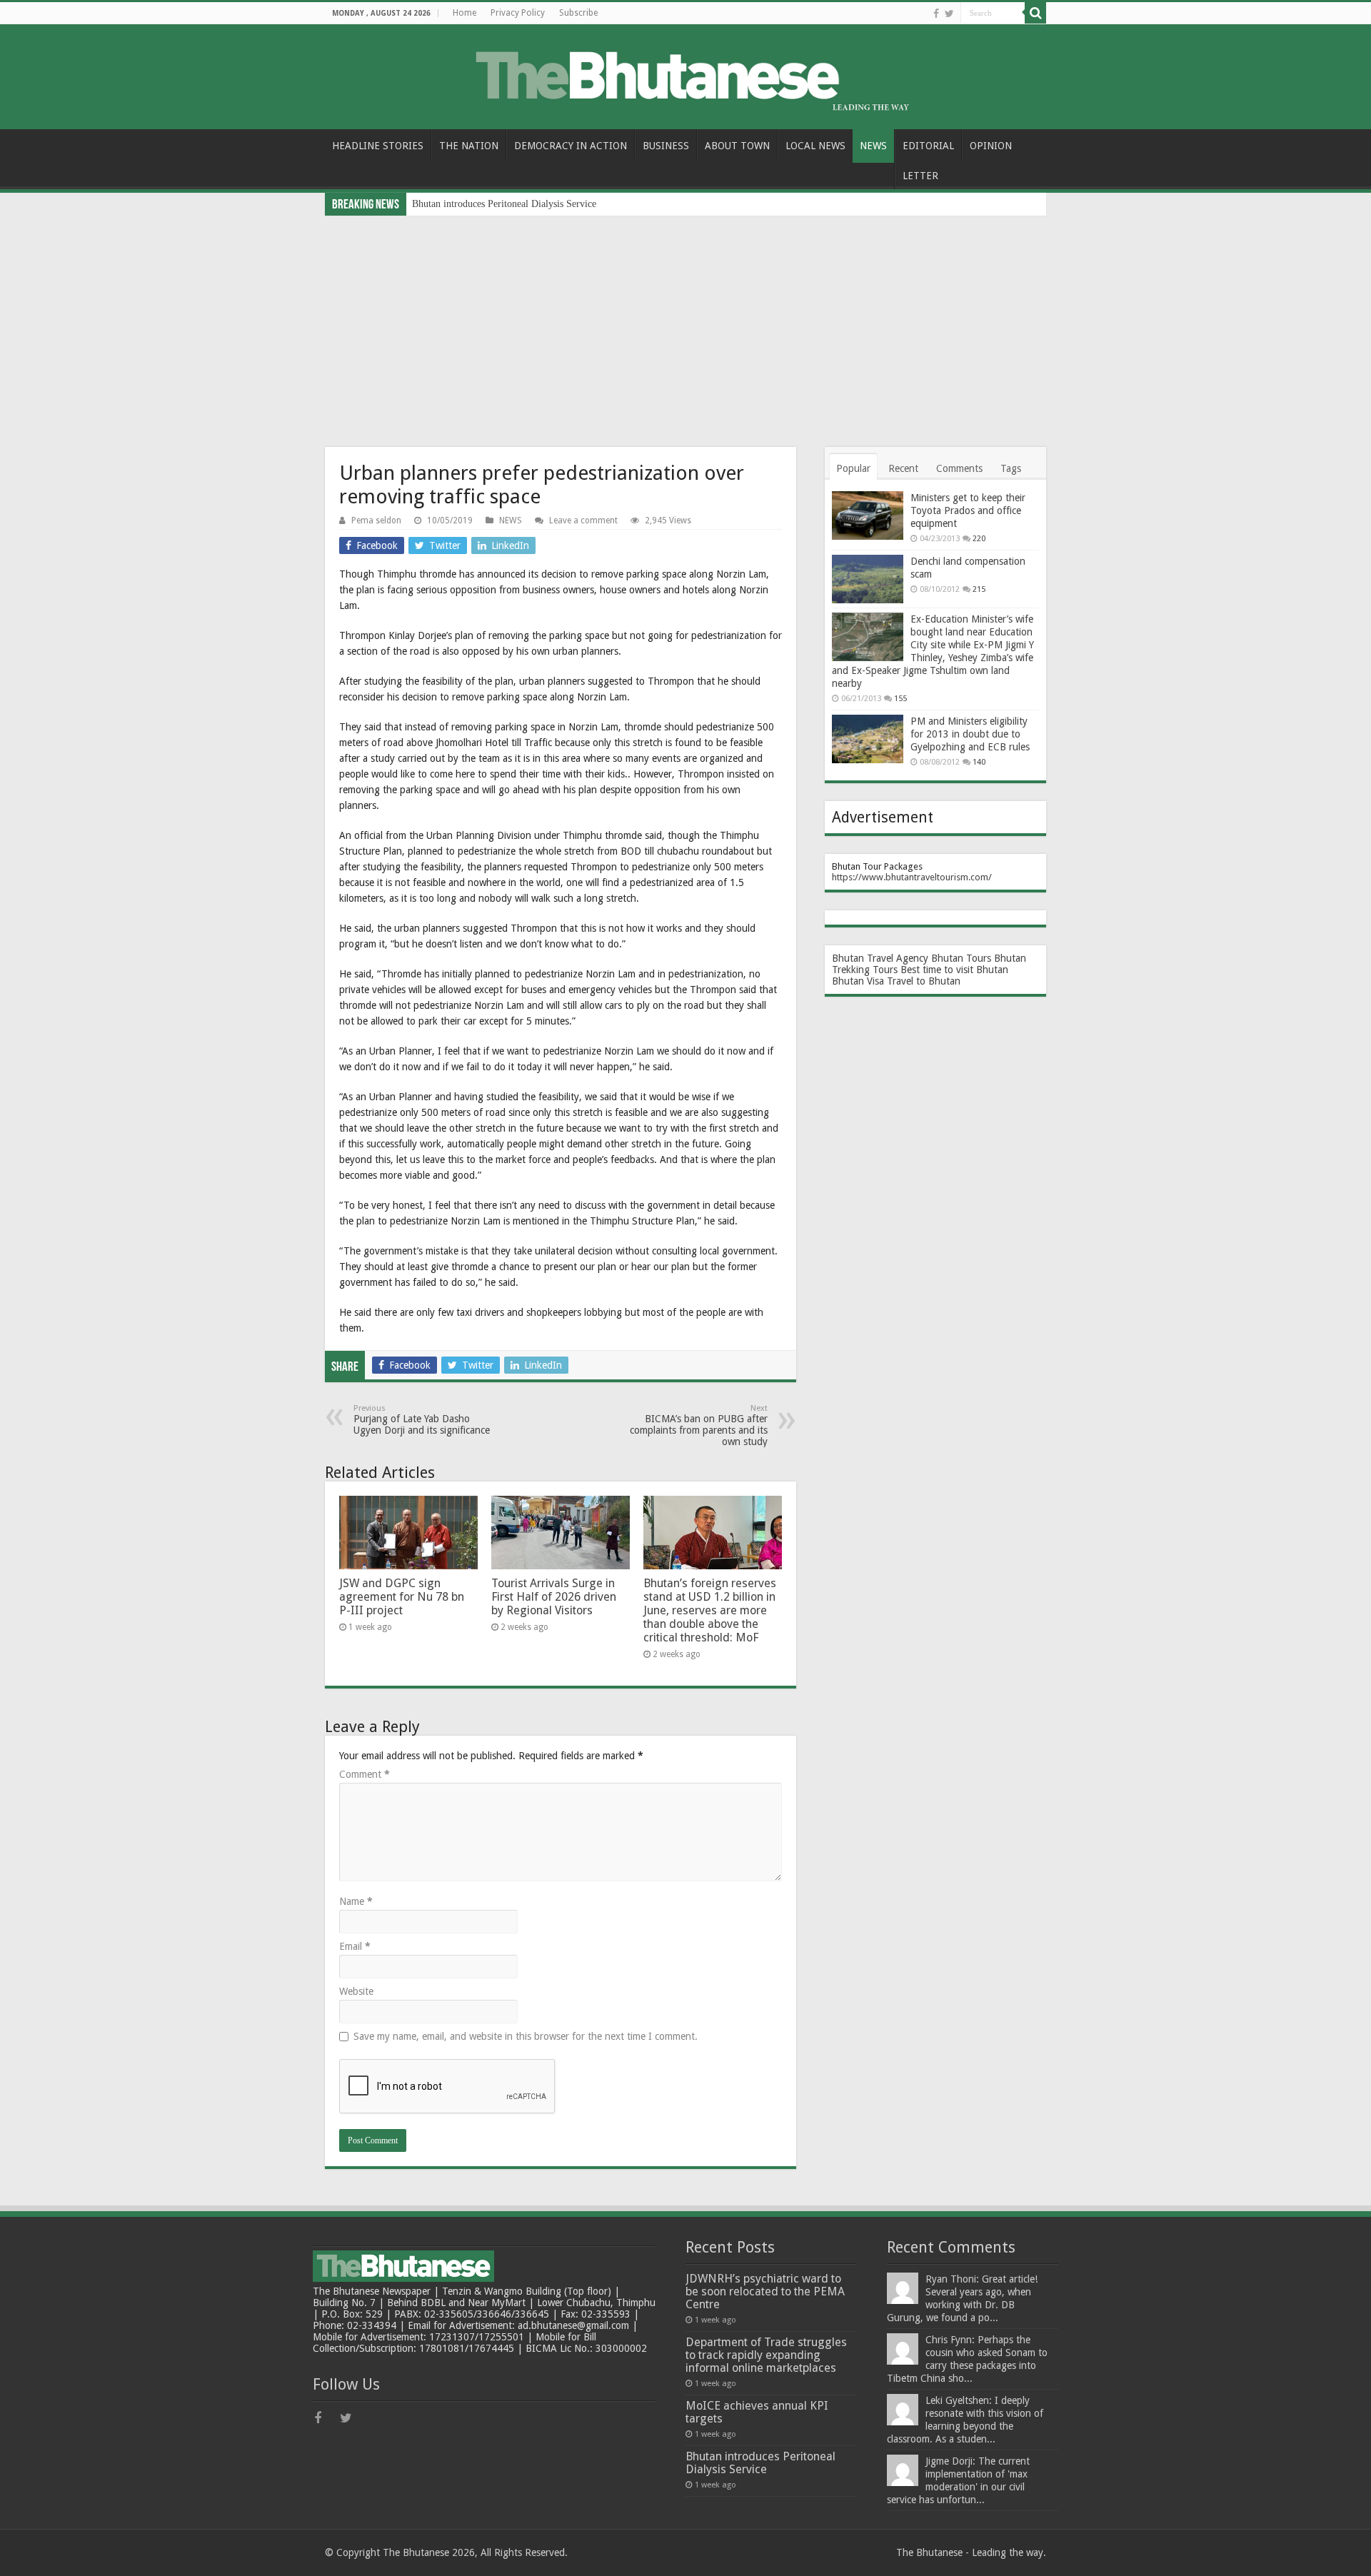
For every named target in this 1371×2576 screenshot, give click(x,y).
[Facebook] (936, 14)
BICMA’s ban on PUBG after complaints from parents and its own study (699, 1425)
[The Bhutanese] (685, 74)
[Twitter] (949, 14)
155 (900, 699)
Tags (1011, 468)
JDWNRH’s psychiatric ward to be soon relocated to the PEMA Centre (765, 2291)
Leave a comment (583, 520)
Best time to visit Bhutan (954, 970)
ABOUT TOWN (737, 146)
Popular (853, 468)
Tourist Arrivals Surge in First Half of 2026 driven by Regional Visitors (554, 1597)
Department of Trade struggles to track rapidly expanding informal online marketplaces (766, 2355)
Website (356, 1991)
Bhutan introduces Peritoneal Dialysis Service (504, 204)
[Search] (1035, 13)
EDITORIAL (928, 146)
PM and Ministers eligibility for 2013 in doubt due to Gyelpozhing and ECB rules (970, 734)
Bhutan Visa (858, 981)
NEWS (873, 146)
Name (356, 1901)
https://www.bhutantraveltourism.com (910, 877)
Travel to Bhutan (924, 981)
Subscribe (578, 13)
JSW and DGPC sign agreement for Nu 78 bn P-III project (402, 1597)
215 (979, 589)
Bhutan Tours (961, 958)
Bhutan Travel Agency (880, 958)
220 (979, 539)
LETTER (920, 176)
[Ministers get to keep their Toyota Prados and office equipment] (868, 515)
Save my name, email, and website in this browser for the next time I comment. (526, 2036)
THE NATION (469, 146)
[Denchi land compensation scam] (868, 579)
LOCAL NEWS (815, 146)
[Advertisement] (685, 323)
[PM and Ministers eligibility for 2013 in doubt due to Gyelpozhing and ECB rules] (868, 739)
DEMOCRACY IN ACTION (571, 146)
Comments (959, 468)
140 (979, 762)
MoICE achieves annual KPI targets (757, 2412)
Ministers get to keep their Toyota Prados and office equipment (968, 510)
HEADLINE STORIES (378, 146)
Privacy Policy (518, 13)
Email (355, 1946)
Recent (903, 468)
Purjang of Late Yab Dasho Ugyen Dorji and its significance (422, 1420)
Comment (365, 1774)
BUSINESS (666, 146)
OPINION (991, 146)
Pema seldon (376, 520)
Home (464, 13)
